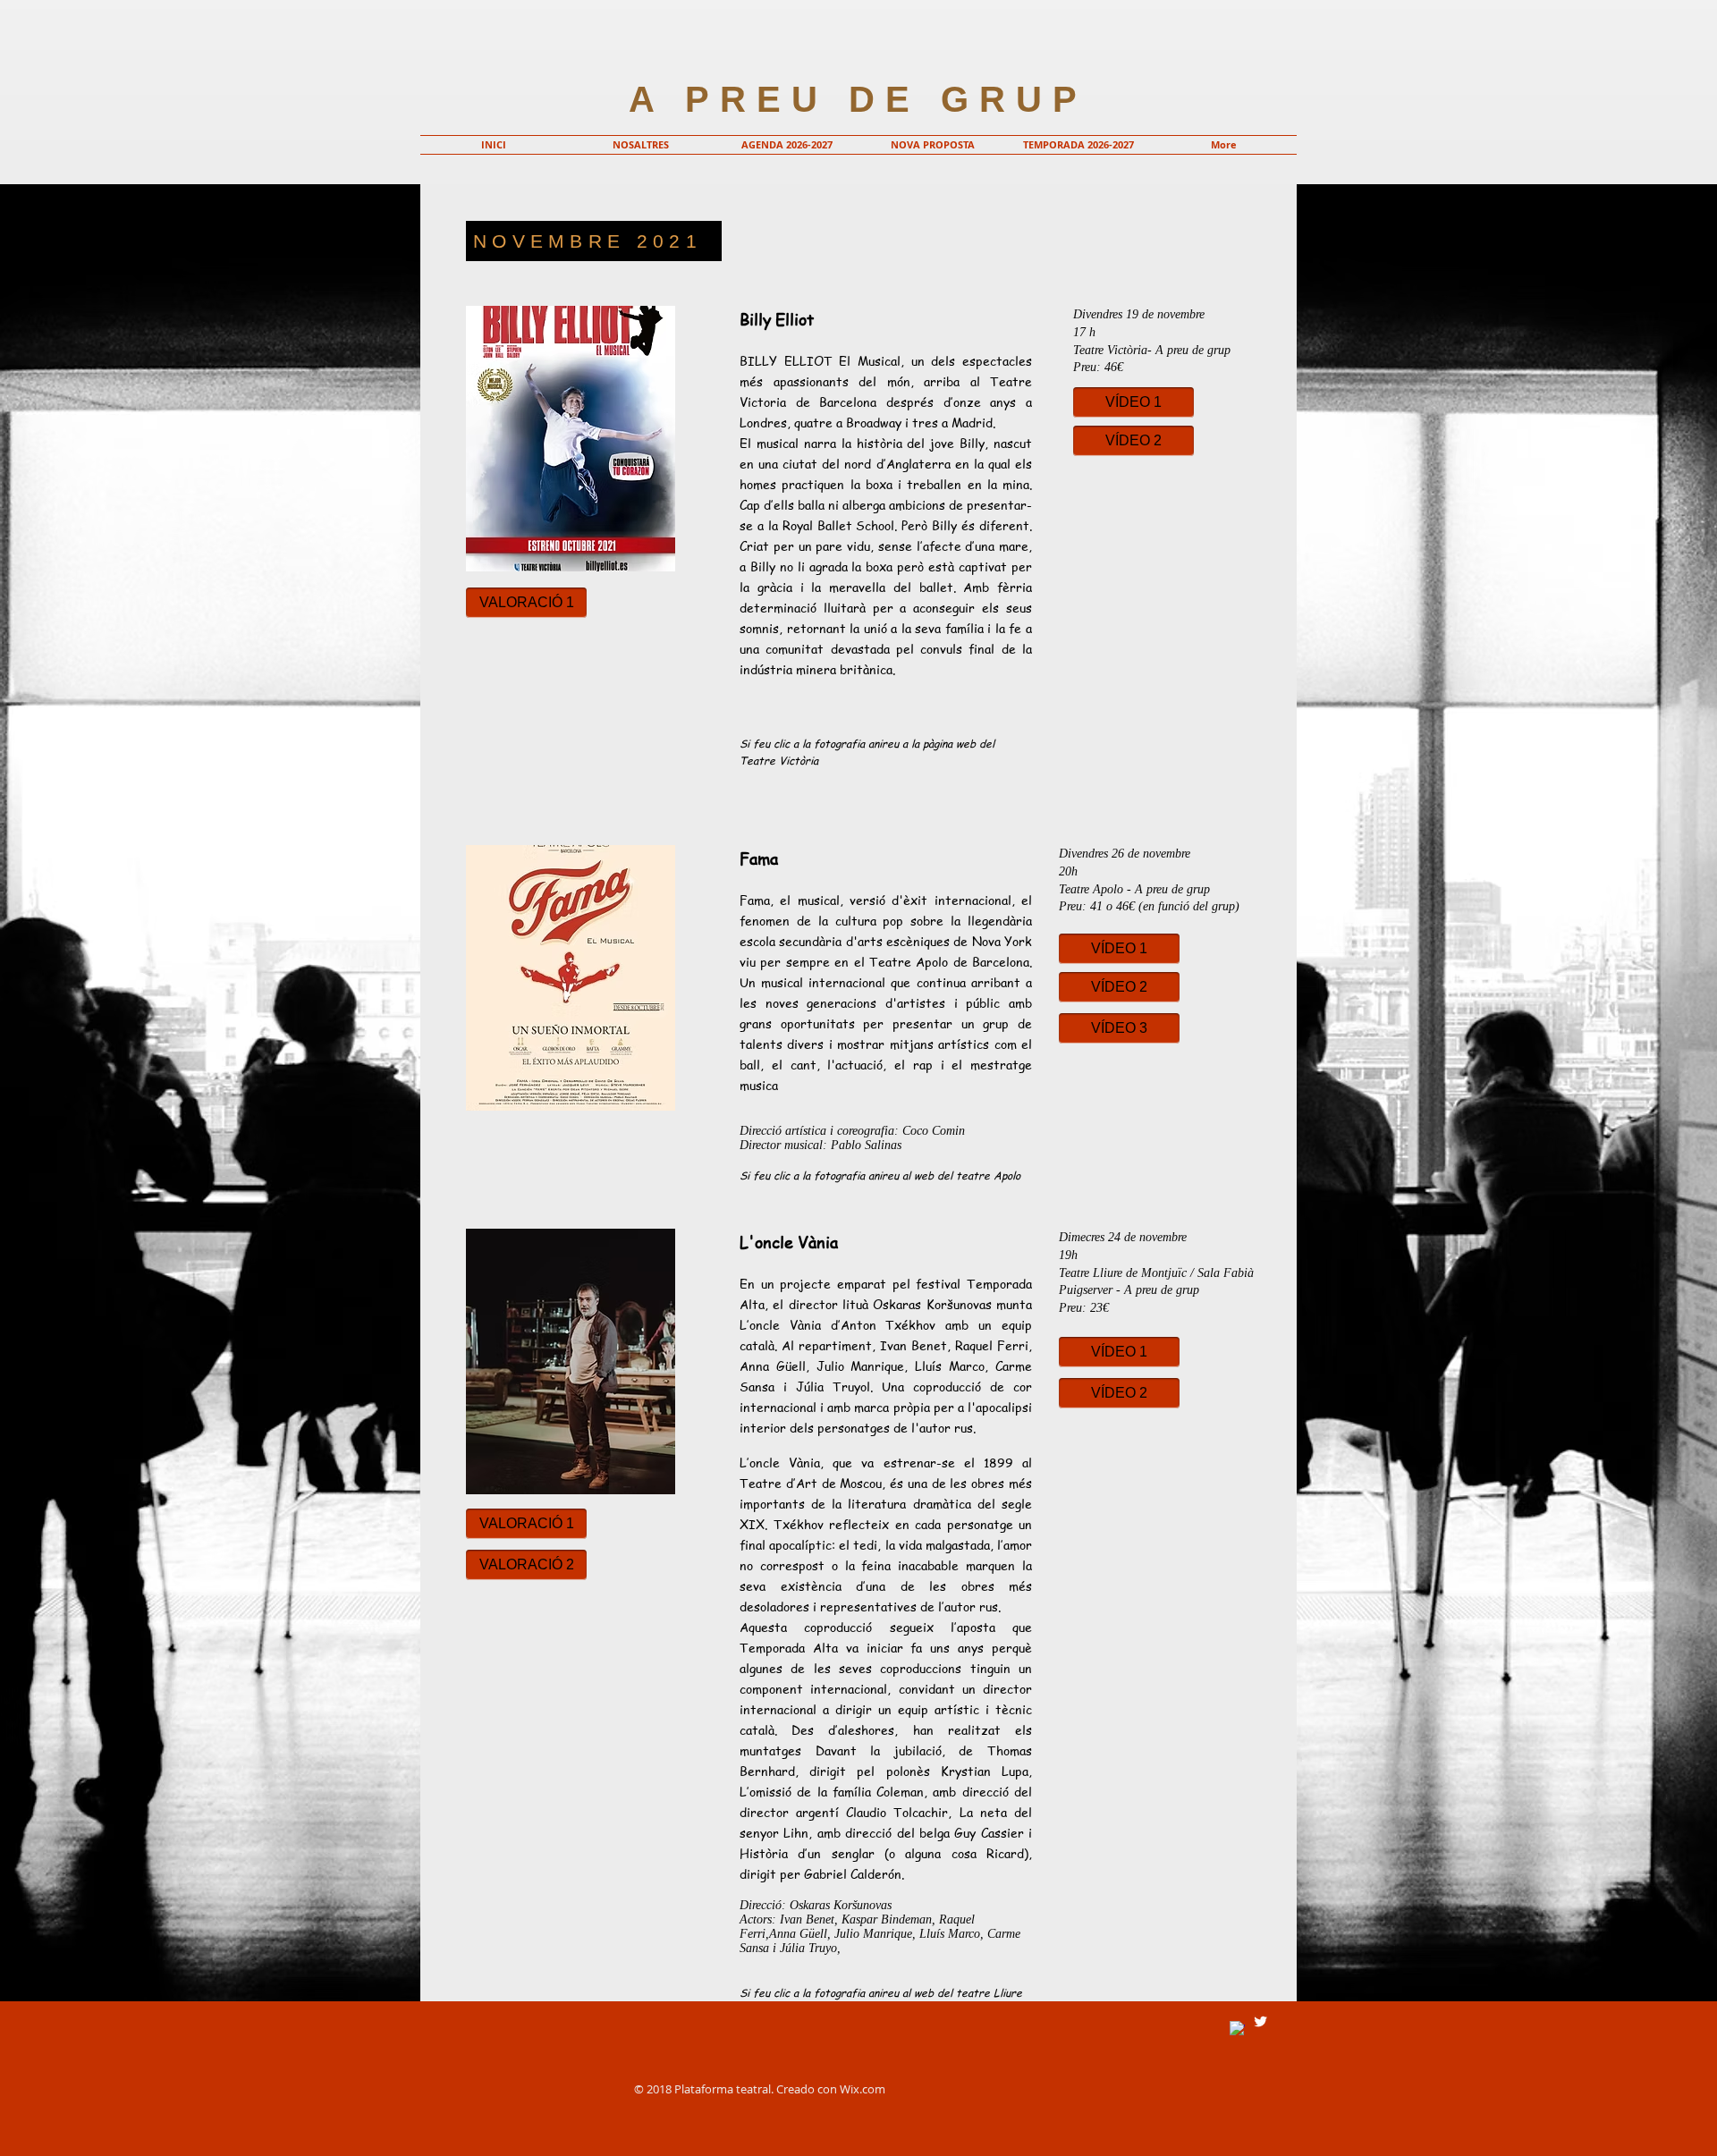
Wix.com (863, 2089)
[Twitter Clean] (1260, 2021)
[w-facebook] (1237, 2029)
